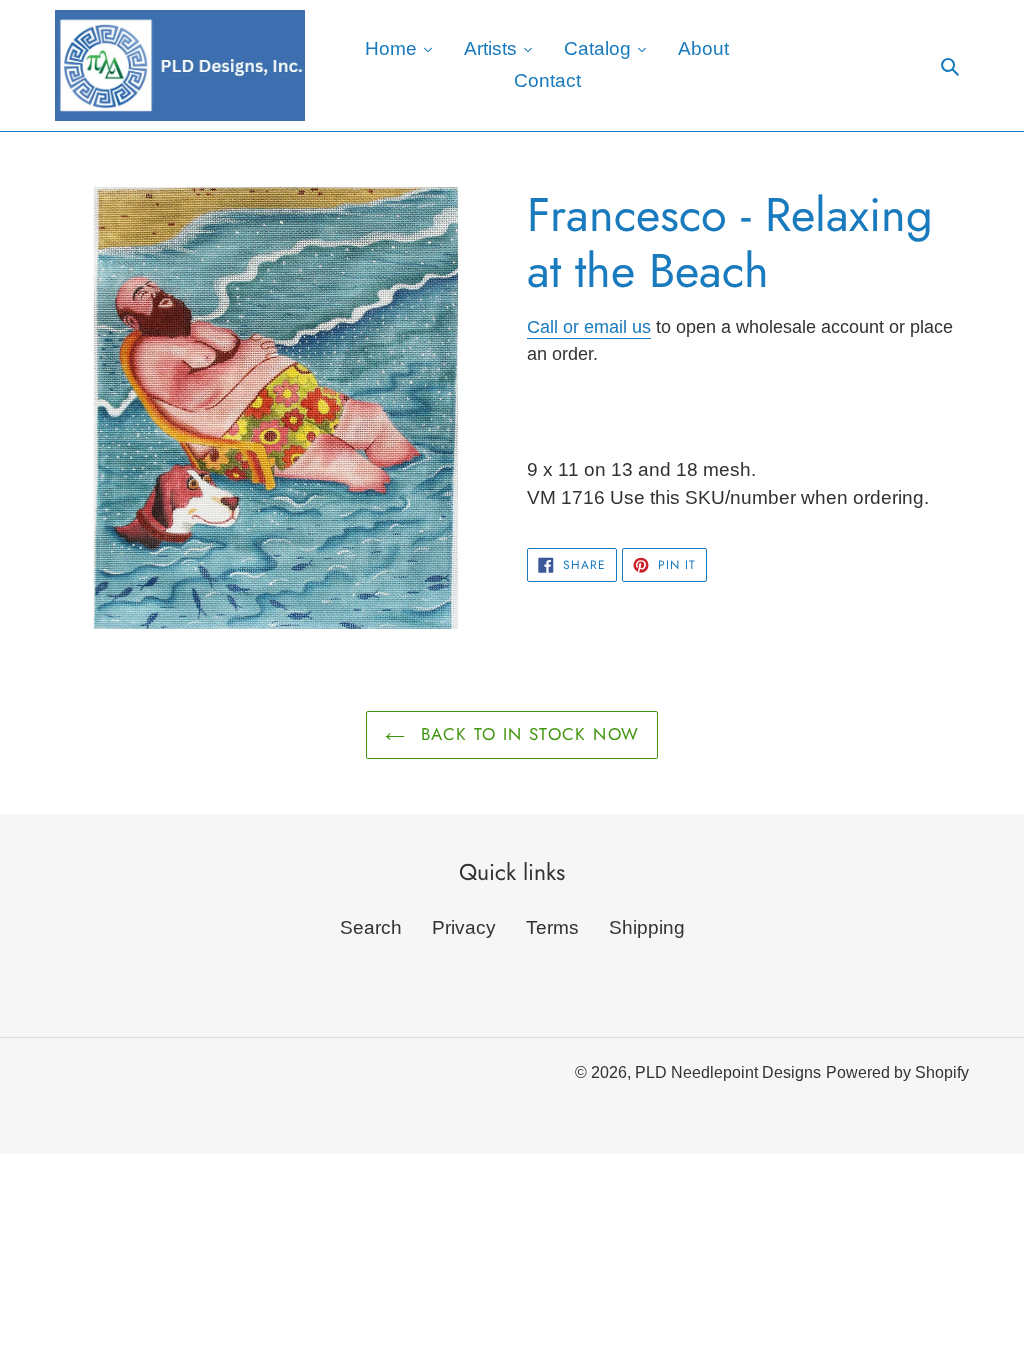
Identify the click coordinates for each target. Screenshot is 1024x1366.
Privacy (464, 927)
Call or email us (589, 327)
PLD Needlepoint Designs (728, 1072)
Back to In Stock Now (527, 734)
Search (371, 927)
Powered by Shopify (897, 1072)
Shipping (647, 927)
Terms (552, 927)
